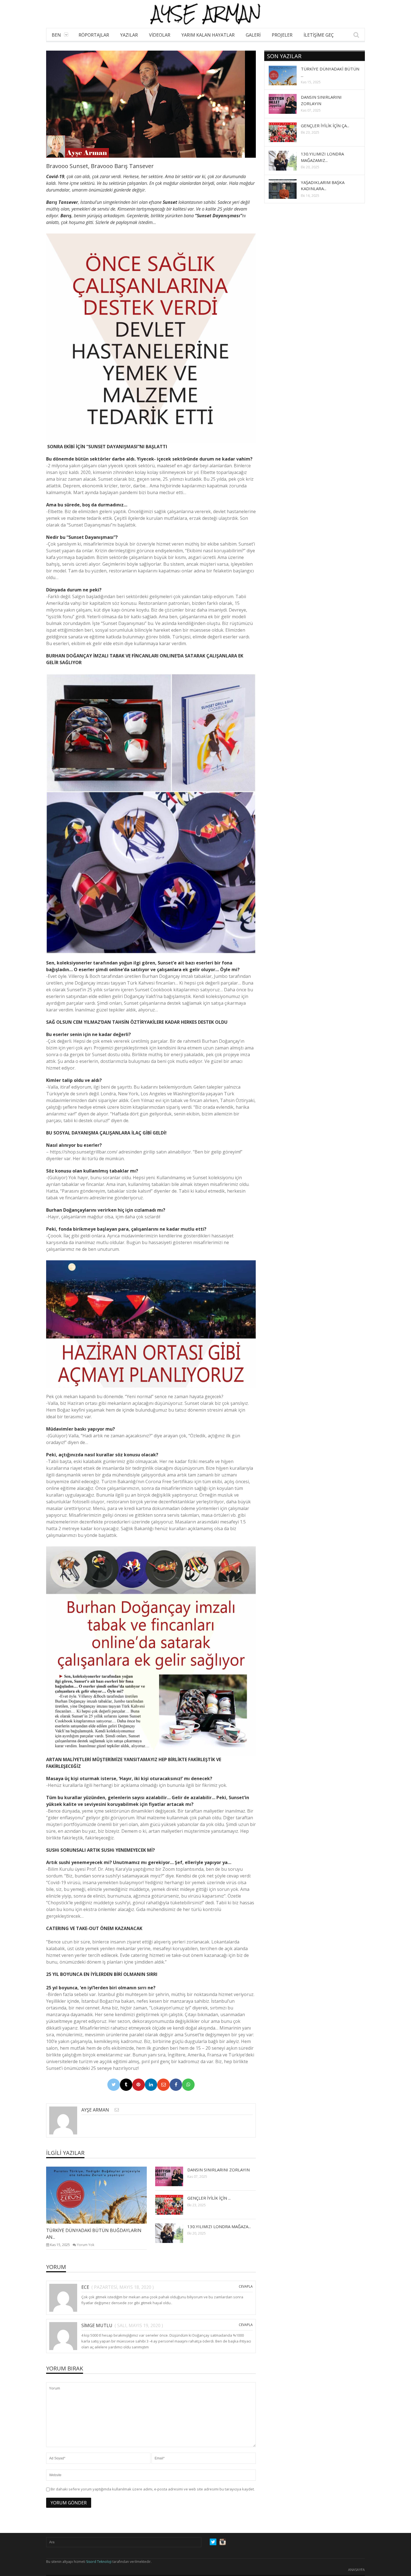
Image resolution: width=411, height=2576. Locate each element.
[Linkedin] (151, 2085)
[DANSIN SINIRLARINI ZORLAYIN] (174, 2176)
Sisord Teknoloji (99, 2562)
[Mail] (163, 2085)
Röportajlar (94, 35)
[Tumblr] (126, 2085)
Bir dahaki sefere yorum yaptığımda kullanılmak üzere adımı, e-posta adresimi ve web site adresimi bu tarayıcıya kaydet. (153, 2489)
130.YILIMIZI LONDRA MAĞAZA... (219, 2226)
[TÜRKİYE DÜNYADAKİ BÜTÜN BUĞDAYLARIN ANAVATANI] (101, 2195)
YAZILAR (129, 35)
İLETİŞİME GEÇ (319, 35)
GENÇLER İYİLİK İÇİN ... (209, 2198)
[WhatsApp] (188, 2085)
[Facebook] (176, 2085)
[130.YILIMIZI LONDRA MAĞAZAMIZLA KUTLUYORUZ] (174, 2233)
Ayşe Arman (95, 2110)
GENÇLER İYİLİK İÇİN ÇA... (325, 126)
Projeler (282, 35)
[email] (117, 2110)
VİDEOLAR (160, 35)
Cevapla (246, 2286)
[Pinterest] (139, 2085)
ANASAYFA (356, 2570)
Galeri (253, 35)
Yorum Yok (86, 2245)
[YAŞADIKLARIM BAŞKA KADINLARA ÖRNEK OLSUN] (287, 189)
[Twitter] (114, 2085)
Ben (56, 35)
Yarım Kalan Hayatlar (208, 35)
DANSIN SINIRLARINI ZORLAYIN (219, 2170)
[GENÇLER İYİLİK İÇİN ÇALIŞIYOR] (174, 2204)
